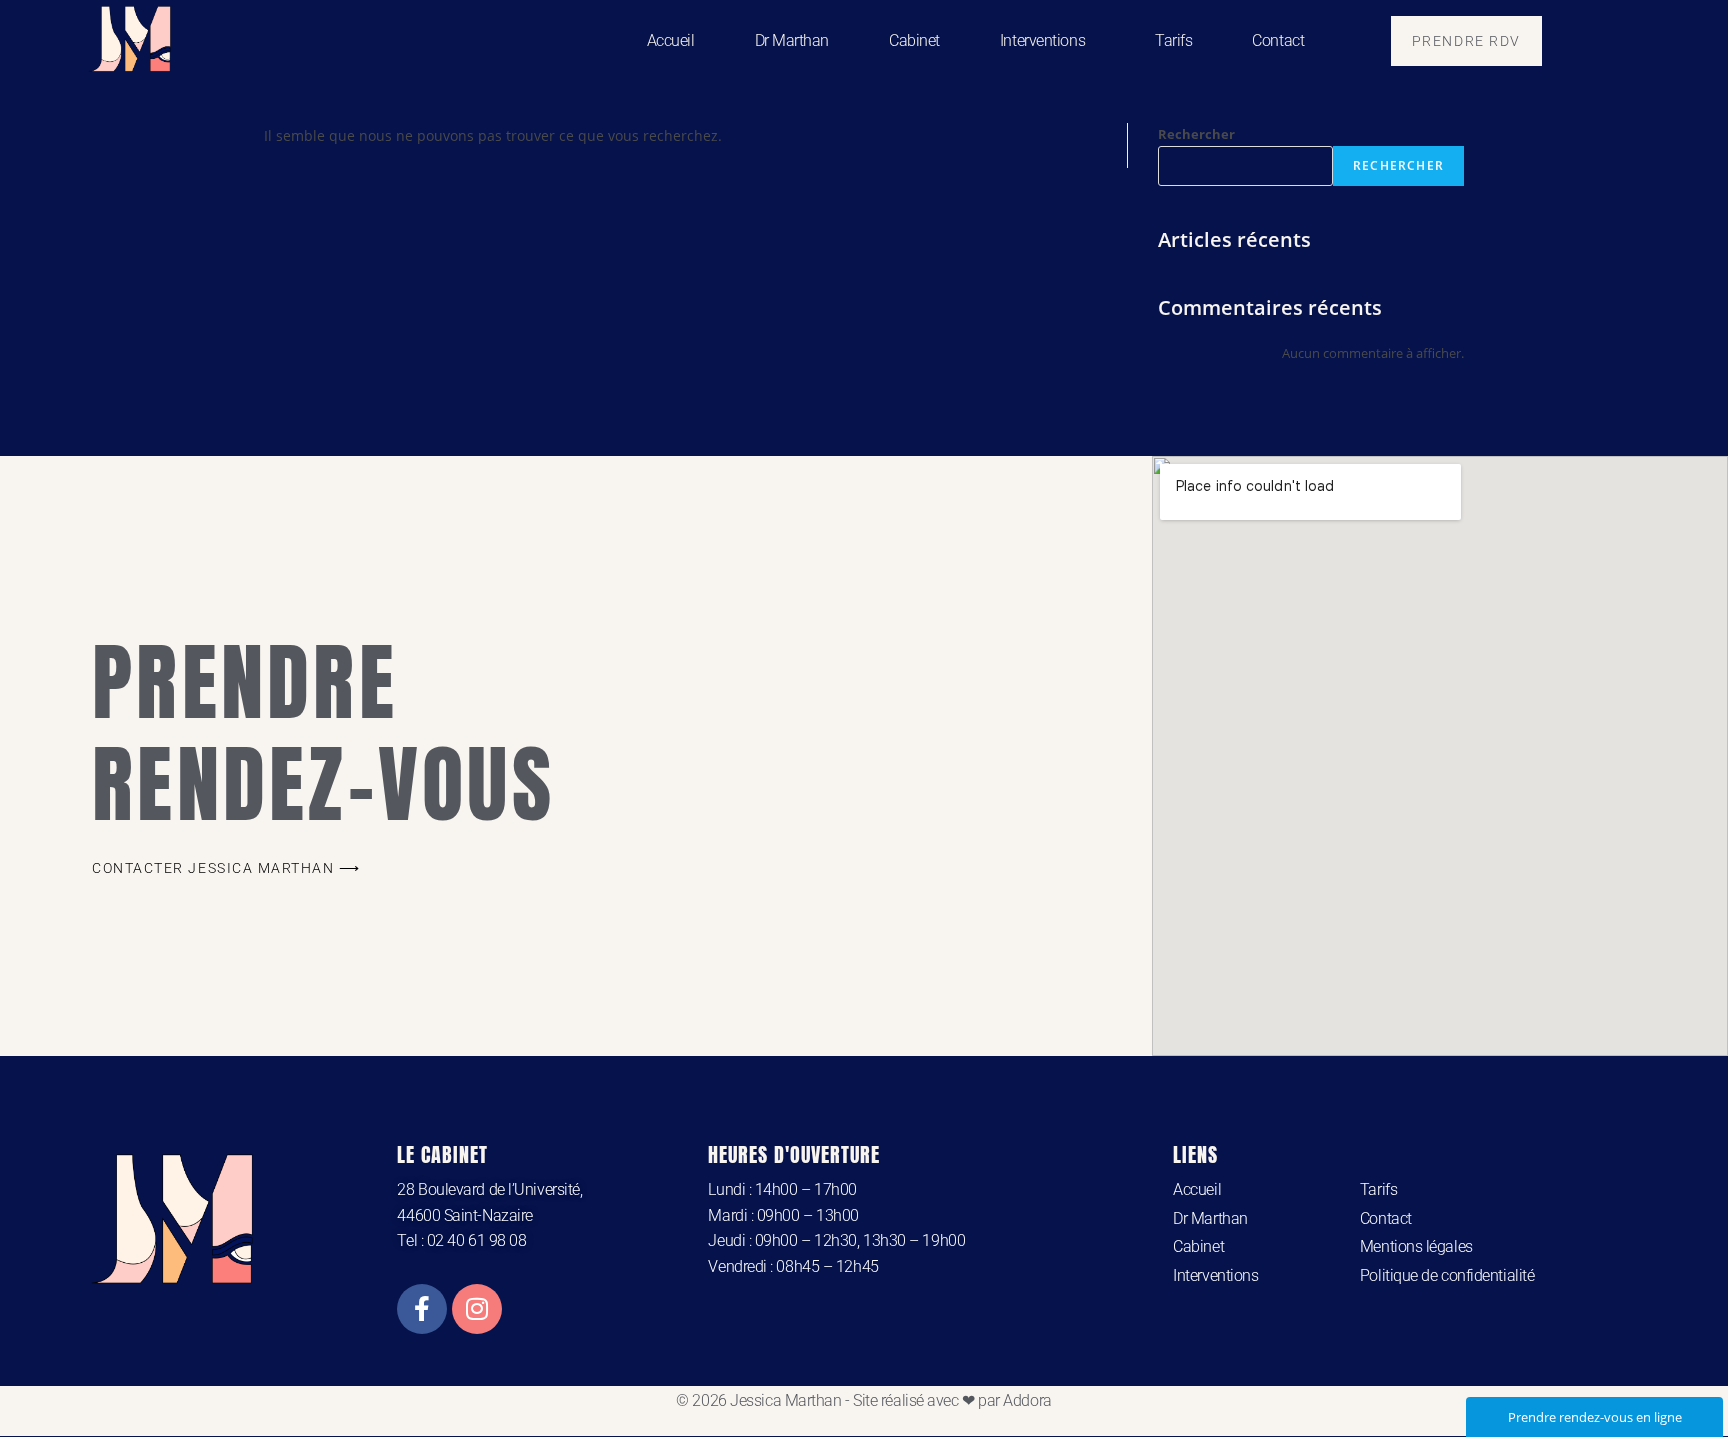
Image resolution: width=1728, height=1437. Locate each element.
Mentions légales (1416, 1246)
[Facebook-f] (422, 1309)
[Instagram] (477, 1309)
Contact (1278, 40)
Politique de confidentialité (1447, 1275)
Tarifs (1173, 40)
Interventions (1042, 40)
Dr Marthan (792, 40)
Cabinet (914, 40)
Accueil (671, 40)
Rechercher (1196, 134)
